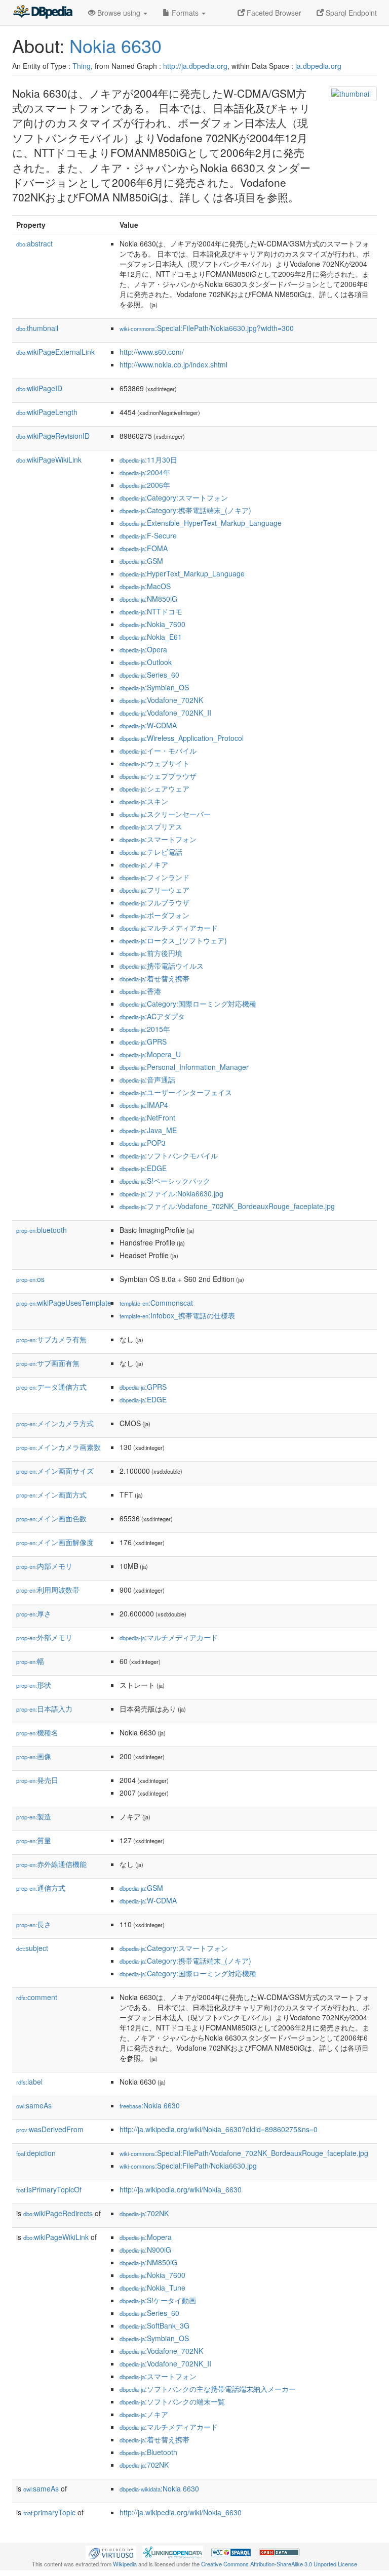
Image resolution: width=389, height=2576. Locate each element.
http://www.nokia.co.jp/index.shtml (173, 364)
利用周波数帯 (48, 1590)
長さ (34, 1924)
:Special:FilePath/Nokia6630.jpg (188, 2166)
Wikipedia (125, 2564)
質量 (34, 1840)
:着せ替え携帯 (154, 978)
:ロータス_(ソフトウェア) (173, 940)
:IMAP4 (144, 1105)
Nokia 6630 (115, 45)
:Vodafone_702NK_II (165, 713)
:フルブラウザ (154, 902)
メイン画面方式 (51, 1494)
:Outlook (146, 662)
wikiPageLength (47, 412)
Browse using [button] (119, 13)
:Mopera (146, 2237)
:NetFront (147, 1117)
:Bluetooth (148, 2452)
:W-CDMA (148, 725)
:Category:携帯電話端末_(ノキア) (185, 510)
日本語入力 (44, 1709)
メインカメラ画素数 (59, 1447)
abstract (34, 243)
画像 (34, 1756)
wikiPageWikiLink (49, 460)
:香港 (140, 991)
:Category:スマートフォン (174, 497)
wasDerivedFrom (50, 2129)
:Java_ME (148, 1130)
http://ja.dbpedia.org (195, 66)
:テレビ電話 (151, 852)
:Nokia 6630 (150, 2105)
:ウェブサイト (154, 763)
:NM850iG (148, 599)
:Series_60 (149, 675)
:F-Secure (148, 535)
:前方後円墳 (151, 953)
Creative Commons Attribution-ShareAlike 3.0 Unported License (279, 2564)
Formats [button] (185, 13)
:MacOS (145, 586)
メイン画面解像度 (55, 1542)
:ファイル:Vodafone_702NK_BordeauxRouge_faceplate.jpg (227, 1206)
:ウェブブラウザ (158, 776)
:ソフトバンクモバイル (169, 1155)
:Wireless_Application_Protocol (182, 738)
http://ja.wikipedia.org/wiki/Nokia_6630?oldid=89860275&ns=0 (219, 2129)
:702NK (144, 2213)
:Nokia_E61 (151, 637)
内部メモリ (44, 1566)
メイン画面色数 (51, 1518)
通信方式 (41, 1888)
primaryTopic (49, 2512)
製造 (34, 1816)
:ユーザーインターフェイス (176, 1092)
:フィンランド (154, 877)
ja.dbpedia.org (318, 66)
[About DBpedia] (43, 13)
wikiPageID (39, 388)
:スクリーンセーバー (165, 814)
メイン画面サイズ (55, 1471)
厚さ (34, 1613)
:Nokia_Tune (152, 2288)
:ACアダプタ (152, 1016)
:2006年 (145, 485)
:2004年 (145, 472)
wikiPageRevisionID (53, 436)
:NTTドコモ (151, 611)
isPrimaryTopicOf (49, 2189)
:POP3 (143, 1143)
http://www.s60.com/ (152, 352)
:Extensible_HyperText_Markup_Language (201, 523)
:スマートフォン (158, 839)
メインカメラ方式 (55, 1423)
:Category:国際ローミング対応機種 (188, 1004)
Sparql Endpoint (350, 13)
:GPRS (143, 1042)
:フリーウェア (154, 890)
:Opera (143, 649)
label (29, 2082)
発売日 (37, 1780)
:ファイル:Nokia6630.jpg (171, 1193)
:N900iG (145, 2250)
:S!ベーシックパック (165, 1181)
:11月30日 (148, 460)
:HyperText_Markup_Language (182, 573)
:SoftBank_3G (154, 2325)
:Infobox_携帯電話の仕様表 (177, 1315)
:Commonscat (156, 1303)
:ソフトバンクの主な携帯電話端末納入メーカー (208, 2389)
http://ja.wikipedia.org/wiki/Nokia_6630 (181, 2189)
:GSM (141, 561)
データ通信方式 (51, 1387)
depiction (36, 2153)
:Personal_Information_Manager (184, 1067)
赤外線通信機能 (51, 1864)
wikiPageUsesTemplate (64, 1303)
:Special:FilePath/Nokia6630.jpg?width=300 (207, 328)
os (30, 1279)
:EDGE (143, 1168)
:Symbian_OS (154, 687)
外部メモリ (44, 1637)
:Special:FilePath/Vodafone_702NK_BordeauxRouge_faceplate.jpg (244, 2153)
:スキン (144, 801)
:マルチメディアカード (169, 928)
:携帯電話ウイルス (162, 966)
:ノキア (144, 864)
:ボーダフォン (154, 915)
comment (37, 1997)
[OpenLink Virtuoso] (111, 2551)
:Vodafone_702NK (161, 700)
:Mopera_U (150, 1054)
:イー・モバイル (158, 751)
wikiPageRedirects (58, 2213)
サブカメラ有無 (51, 1339)
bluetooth (42, 1230)
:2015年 (145, 1029)
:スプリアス (151, 826)
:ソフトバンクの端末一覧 (172, 2401)
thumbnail (37, 328)
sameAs (34, 2105)
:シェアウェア (154, 788)
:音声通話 (147, 1079)
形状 (34, 1685)
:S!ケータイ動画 (158, 2300)
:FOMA (144, 548)
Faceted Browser (273, 13)
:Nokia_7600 (152, 624)
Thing (82, 66)
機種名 (37, 1732)
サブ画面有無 (48, 1363)
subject (32, 1948)
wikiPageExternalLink (55, 352)
